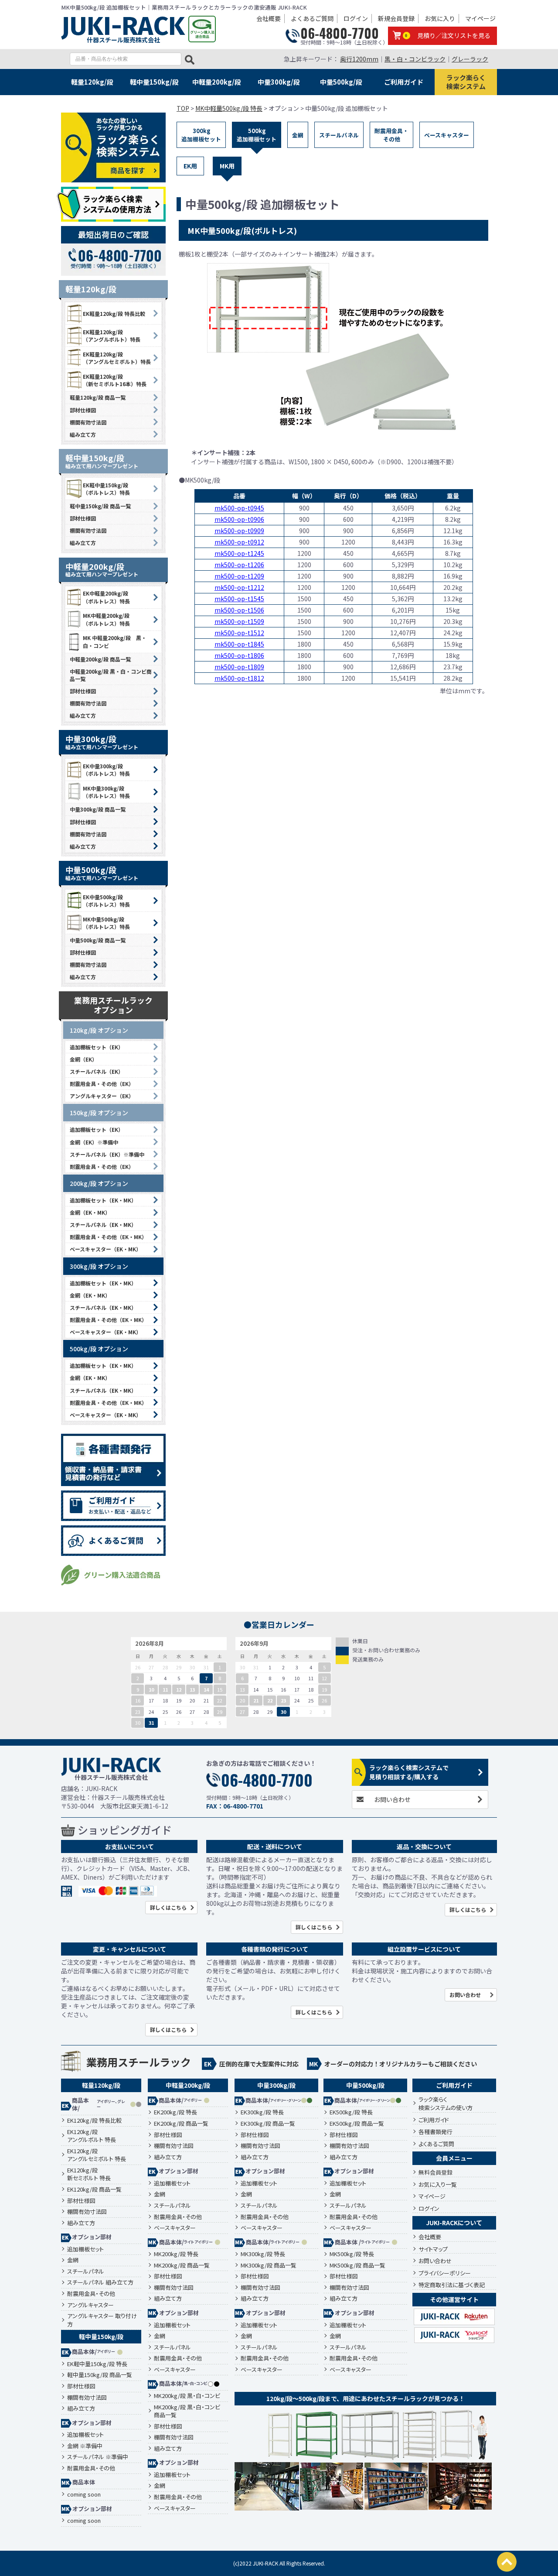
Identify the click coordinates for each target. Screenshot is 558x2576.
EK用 (190, 166)
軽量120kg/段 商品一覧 (98, 397)
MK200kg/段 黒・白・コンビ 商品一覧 (187, 2411)
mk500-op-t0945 (239, 508)
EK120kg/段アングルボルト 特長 (92, 2136)
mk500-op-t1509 (239, 621)
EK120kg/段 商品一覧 (94, 2189)
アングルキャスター (90, 2305)
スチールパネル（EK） (97, 1071)
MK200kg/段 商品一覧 (182, 2265)
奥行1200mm (359, 59)
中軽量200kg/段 (217, 82)
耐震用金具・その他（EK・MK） (108, 1237)
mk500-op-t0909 (239, 531)
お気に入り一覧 (438, 2184)
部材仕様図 (83, 410)
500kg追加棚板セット (257, 135)
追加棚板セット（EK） (97, 1047)
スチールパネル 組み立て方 (100, 2282)
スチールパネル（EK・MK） (103, 1225)
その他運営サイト (454, 2299)
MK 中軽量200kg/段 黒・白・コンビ (115, 641)
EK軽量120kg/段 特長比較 (114, 313)
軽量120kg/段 (92, 82)
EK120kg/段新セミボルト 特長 (89, 2174)
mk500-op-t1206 (239, 565)
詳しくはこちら (168, 1907)
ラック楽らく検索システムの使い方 (446, 2104)
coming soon (84, 2494)
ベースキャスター (447, 135)
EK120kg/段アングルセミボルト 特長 (97, 2155)
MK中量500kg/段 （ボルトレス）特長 (106, 923)
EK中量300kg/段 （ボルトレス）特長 (106, 770)
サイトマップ (433, 2249)
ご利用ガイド (404, 82)
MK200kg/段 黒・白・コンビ (187, 2396)
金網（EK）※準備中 (94, 1142)
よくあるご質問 (312, 18)
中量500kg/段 (341, 82)
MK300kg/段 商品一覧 (269, 2265)
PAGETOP (507, 2562)
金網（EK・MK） (90, 1212)
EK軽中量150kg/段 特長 (97, 2364)
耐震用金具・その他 (391, 135)
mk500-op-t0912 (239, 542)
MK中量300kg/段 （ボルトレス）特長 (106, 792)
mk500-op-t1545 (239, 599)
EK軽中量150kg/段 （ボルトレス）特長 (106, 489)
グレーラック (470, 59)
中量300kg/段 (279, 82)
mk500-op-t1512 (239, 633)
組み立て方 (83, 434)
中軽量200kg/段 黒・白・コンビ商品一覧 (111, 675)
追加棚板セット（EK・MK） (103, 1200)
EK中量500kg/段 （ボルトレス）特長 (106, 901)
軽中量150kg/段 (154, 82)
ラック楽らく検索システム (466, 82)
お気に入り (440, 18)
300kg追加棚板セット (201, 135)
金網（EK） (83, 1059)
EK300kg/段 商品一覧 (268, 2124)
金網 (298, 135)
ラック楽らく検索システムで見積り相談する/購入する (409, 1772)
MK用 (227, 166)
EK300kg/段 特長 (262, 2112)
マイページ (480, 18)
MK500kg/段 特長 (352, 2254)
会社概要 (269, 18)
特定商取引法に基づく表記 (452, 2285)
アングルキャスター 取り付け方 (102, 2320)
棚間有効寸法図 (88, 422)
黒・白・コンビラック (415, 59)
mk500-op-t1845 (239, 644)
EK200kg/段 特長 (175, 2112)
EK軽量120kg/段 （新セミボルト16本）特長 (115, 380)
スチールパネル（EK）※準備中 (107, 1154)
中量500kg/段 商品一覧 (98, 940)
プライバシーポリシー (445, 2273)
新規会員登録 (396, 18)
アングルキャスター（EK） (102, 1096)
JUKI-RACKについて (454, 2223)
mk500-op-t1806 (239, 655)
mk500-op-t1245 (239, 553)
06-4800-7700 (340, 33)
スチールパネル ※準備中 (98, 2457)
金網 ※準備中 (85, 2446)
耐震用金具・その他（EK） (102, 1084)
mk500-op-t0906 (239, 519)
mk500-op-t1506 (239, 610)
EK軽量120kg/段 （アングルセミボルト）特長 (117, 358)
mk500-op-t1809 (239, 667)
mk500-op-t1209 (239, 576)
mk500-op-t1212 (239, 587)
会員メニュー (454, 2158)
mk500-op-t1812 (239, 678)
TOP (183, 108)
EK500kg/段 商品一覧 (357, 2124)
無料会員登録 (436, 2172)
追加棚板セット (85, 2249)
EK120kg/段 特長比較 (94, 2120)
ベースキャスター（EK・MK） (105, 1249)
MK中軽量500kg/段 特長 (229, 108)
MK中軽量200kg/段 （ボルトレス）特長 (106, 619)
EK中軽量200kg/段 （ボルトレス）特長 (106, 597)
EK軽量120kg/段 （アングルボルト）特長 (112, 336)
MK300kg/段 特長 (263, 2254)
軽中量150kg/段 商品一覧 (100, 506)
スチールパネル (339, 135)
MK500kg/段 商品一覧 (357, 2265)
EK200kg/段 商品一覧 (181, 2124)
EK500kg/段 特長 (351, 2112)
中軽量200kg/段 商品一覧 (100, 659)
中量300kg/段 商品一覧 (98, 809)
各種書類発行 (436, 2132)
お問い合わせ (392, 1799)
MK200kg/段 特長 (176, 2254)
